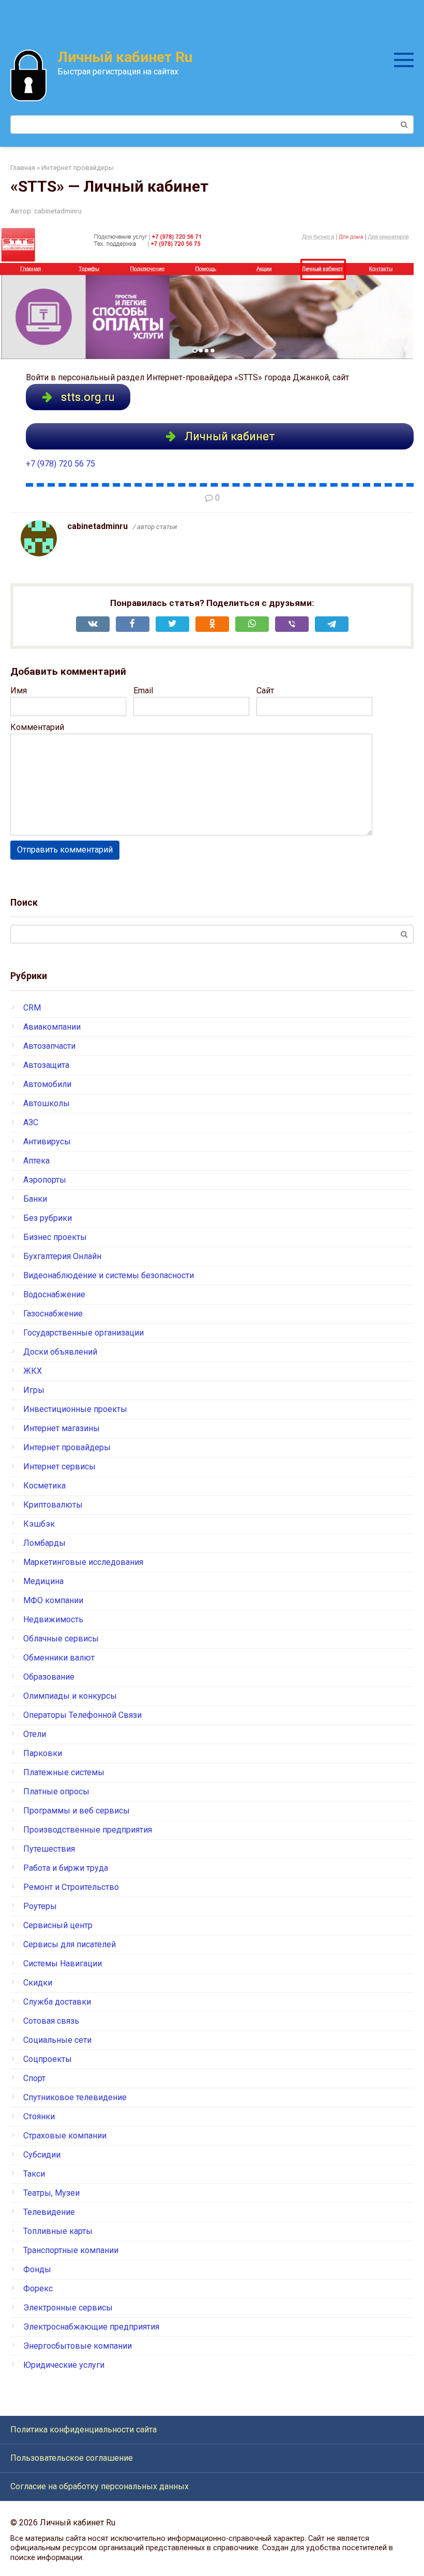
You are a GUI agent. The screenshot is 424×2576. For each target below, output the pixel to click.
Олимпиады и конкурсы (70, 1696)
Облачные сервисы (61, 1639)
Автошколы (47, 1103)
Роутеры (40, 1906)
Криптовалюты (53, 1505)
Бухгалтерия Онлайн (62, 1256)
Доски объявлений (60, 1352)
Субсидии (42, 2155)
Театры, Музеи (51, 2193)
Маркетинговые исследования (83, 1562)
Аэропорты (45, 1180)
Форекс (38, 2288)
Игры (34, 1390)
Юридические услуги (64, 2365)
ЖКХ (33, 1371)
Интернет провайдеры (67, 1447)
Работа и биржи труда (66, 1868)
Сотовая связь (51, 2021)
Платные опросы (56, 1791)
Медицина (43, 1581)
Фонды (37, 2269)
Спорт (34, 2078)
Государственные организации (84, 1333)
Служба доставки (57, 2002)
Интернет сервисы (59, 1467)
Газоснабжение (53, 1314)
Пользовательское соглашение (72, 2458)
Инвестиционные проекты (75, 1409)
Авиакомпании (52, 1027)
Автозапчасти (49, 1046)
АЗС (31, 1122)
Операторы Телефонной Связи (82, 1715)
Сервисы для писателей (70, 1944)
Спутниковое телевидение (75, 2097)
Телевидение (49, 2212)
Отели (35, 1734)
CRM (32, 1008)
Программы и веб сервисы (77, 1811)
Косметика (44, 1486)
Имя (19, 690)
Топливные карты (58, 2231)
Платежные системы (64, 1772)
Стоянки (39, 2116)
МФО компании (53, 1600)
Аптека (36, 1161)
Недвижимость (53, 1619)
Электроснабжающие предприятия (91, 2327)
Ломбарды (44, 1543)
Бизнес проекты (55, 1237)
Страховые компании (65, 2136)
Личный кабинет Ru (125, 57)
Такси (34, 2174)
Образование (49, 1677)
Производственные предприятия (88, 1830)
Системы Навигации (63, 1964)
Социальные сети (57, 2040)
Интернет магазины (62, 1428)
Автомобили (47, 1084)
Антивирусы (47, 1142)
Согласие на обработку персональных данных (100, 2486)
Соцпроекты (48, 2059)
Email (143, 690)
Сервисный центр (58, 1925)
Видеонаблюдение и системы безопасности (109, 1275)
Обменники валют (59, 1658)
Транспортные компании (71, 2250)
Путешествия (49, 1849)
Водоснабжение (54, 1294)
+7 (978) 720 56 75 (60, 464)
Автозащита (46, 1065)
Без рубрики (48, 1218)
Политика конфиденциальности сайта (84, 2430)
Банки (35, 1199)
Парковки (43, 1753)
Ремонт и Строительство (71, 1887)
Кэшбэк (39, 1524)
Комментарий (37, 727)
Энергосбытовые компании (78, 2346)
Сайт (265, 690)
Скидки (38, 1983)
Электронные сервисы (68, 2308)
